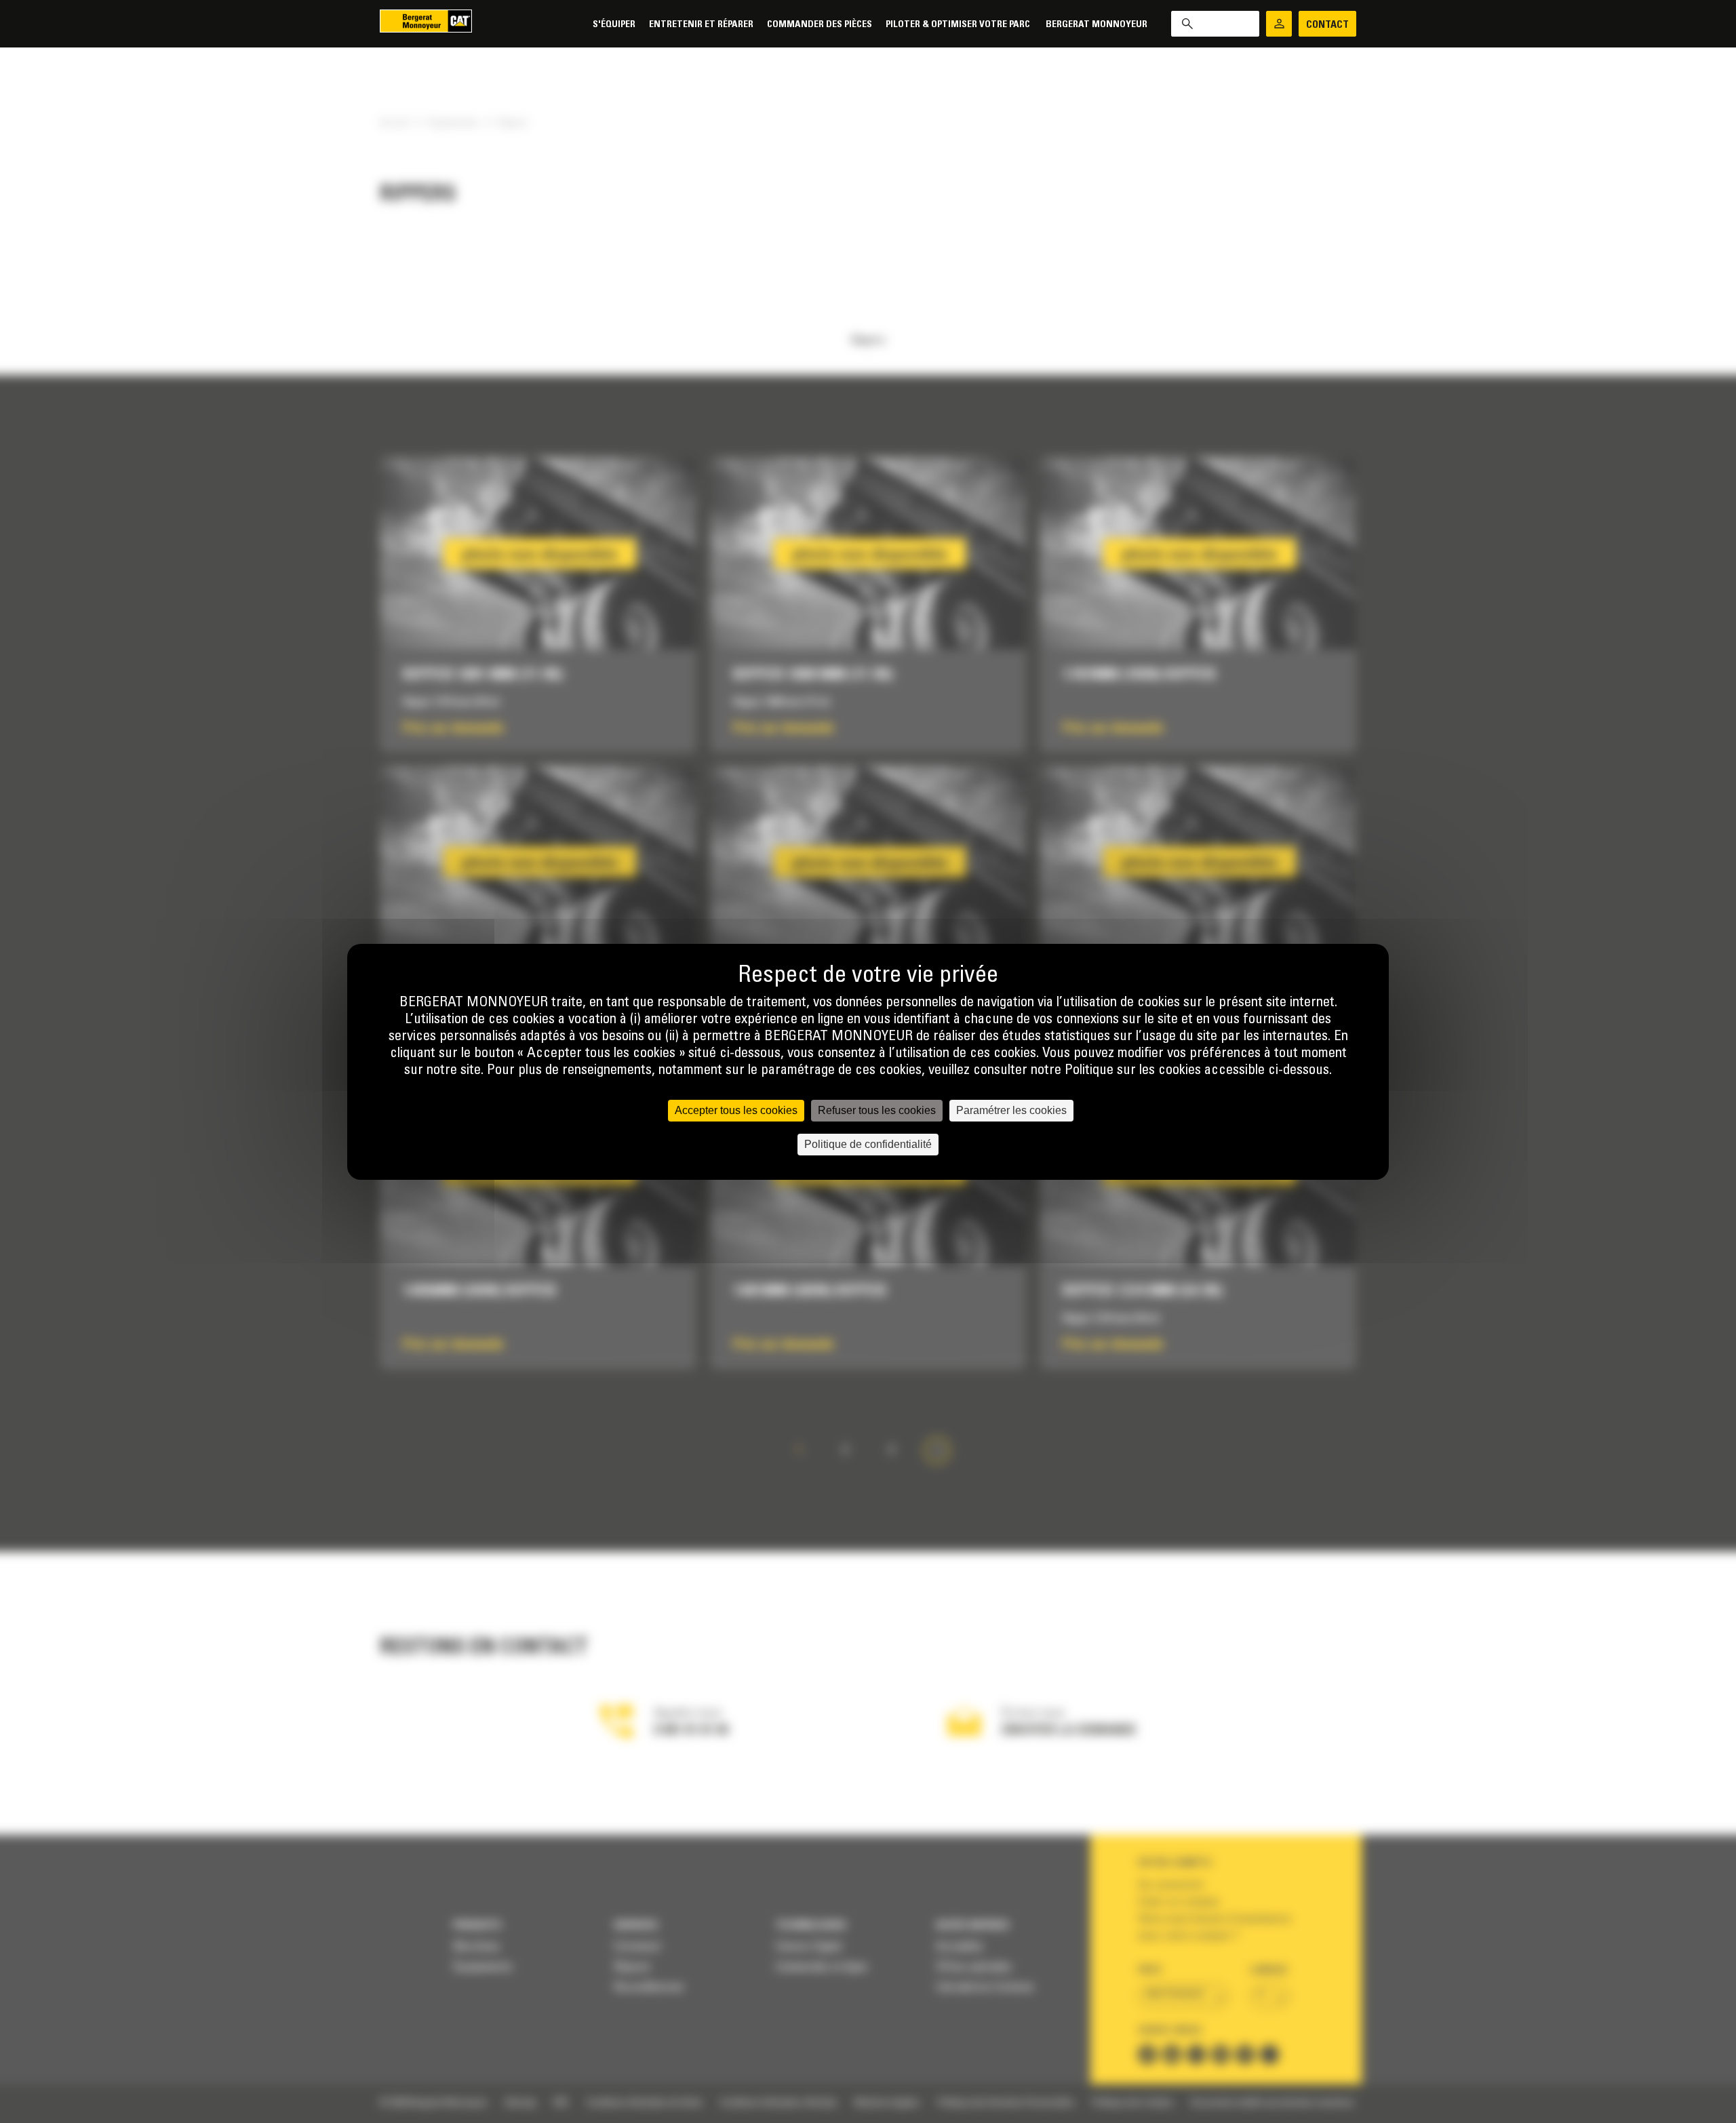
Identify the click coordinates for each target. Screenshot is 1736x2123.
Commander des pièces (820, 25)
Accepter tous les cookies (736, 1110)
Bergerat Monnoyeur (1097, 25)
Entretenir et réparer (701, 25)
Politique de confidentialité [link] (868, 1144)
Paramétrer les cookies (1011, 1110)
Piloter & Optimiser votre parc (959, 25)
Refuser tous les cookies (877, 1110)
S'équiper (614, 25)
